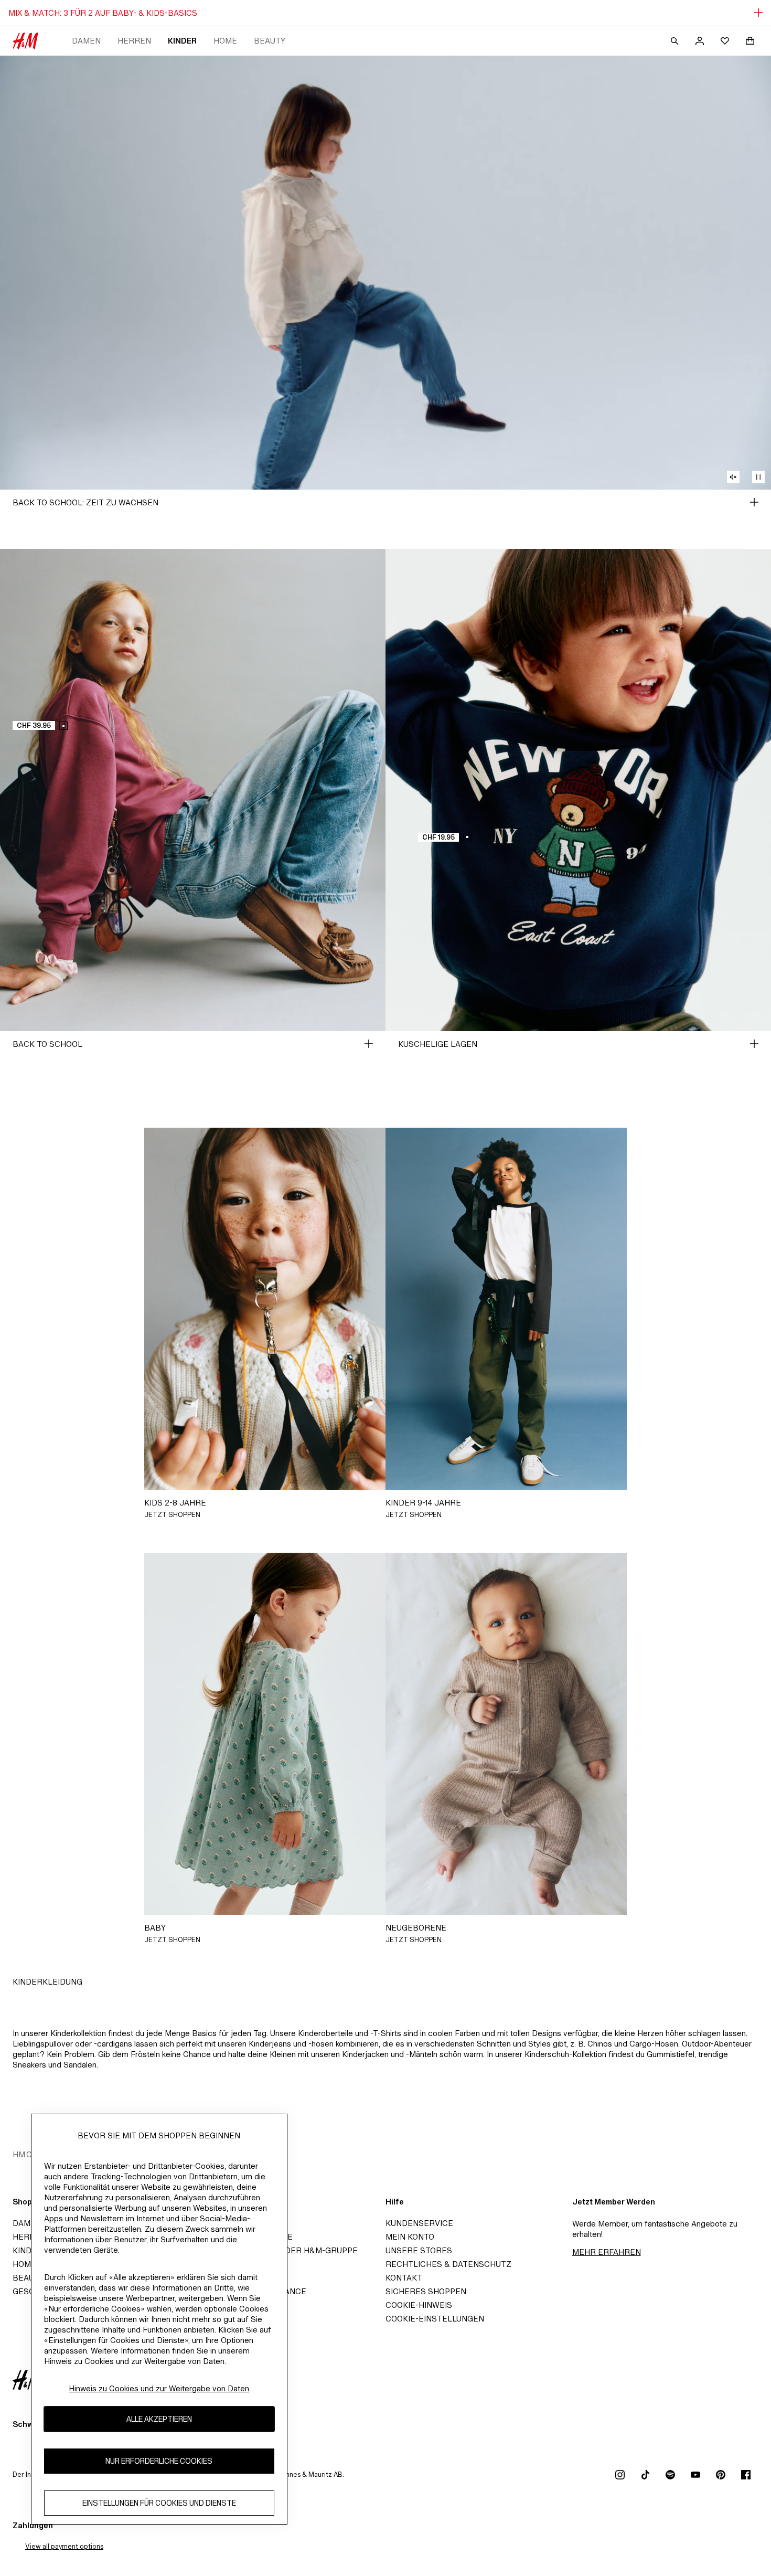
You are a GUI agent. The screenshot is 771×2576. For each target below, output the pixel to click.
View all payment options (64, 2546)
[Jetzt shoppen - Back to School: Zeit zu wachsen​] (754, 502)
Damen (86, 41)
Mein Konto (410, 2237)
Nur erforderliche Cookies (159, 2461)
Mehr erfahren (607, 2252)
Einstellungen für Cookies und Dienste (159, 2503)
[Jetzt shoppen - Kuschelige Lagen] (754, 1044)
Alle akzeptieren (159, 2419)
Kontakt (404, 2278)
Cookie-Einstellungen (435, 2319)
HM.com (29, 2154)
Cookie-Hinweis (419, 2305)
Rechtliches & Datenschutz (448, 2264)
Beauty (270, 41)
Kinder (182, 41)
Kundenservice (419, 2223)
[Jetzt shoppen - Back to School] (369, 1044)
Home (225, 41)
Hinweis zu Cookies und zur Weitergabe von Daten (159, 2388)
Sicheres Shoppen (426, 2291)
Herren (134, 41)
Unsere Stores (419, 2250)
